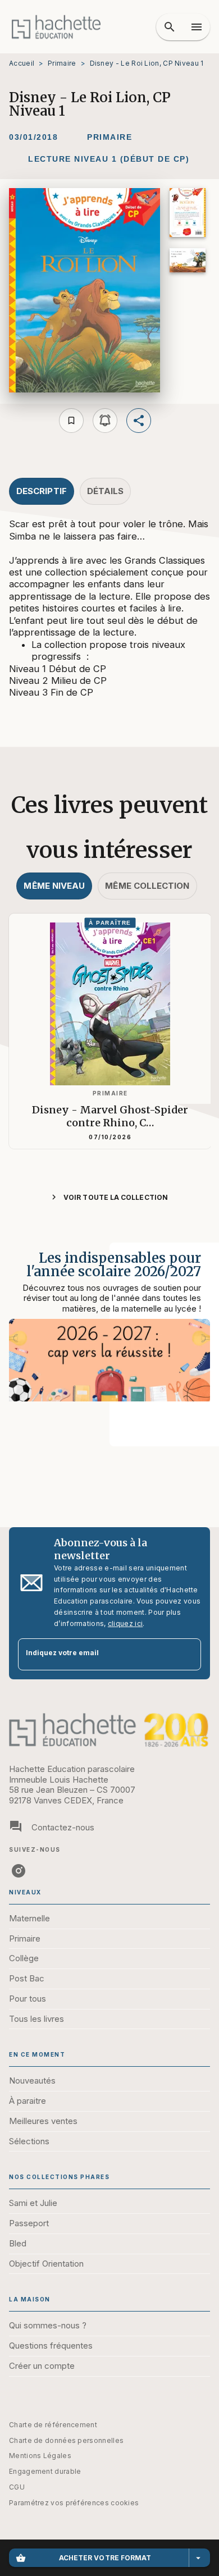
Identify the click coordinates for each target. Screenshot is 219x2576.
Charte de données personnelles (66, 2440)
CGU (17, 2487)
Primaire (62, 63)
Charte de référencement (53, 2425)
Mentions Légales (40, 2456)
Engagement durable (45, 2471)
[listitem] (19, 1871)
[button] (109, 138)
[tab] (42, 491)
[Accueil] (56, 27)
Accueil (22, 63)
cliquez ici (125, 1623)
